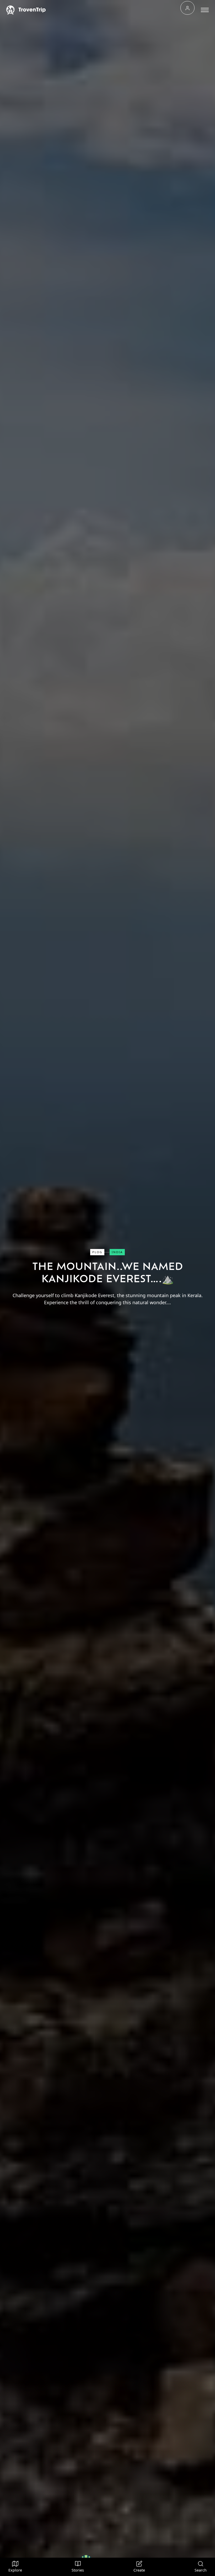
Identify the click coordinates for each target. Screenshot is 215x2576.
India (117, 1252)
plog (97, 1252)
